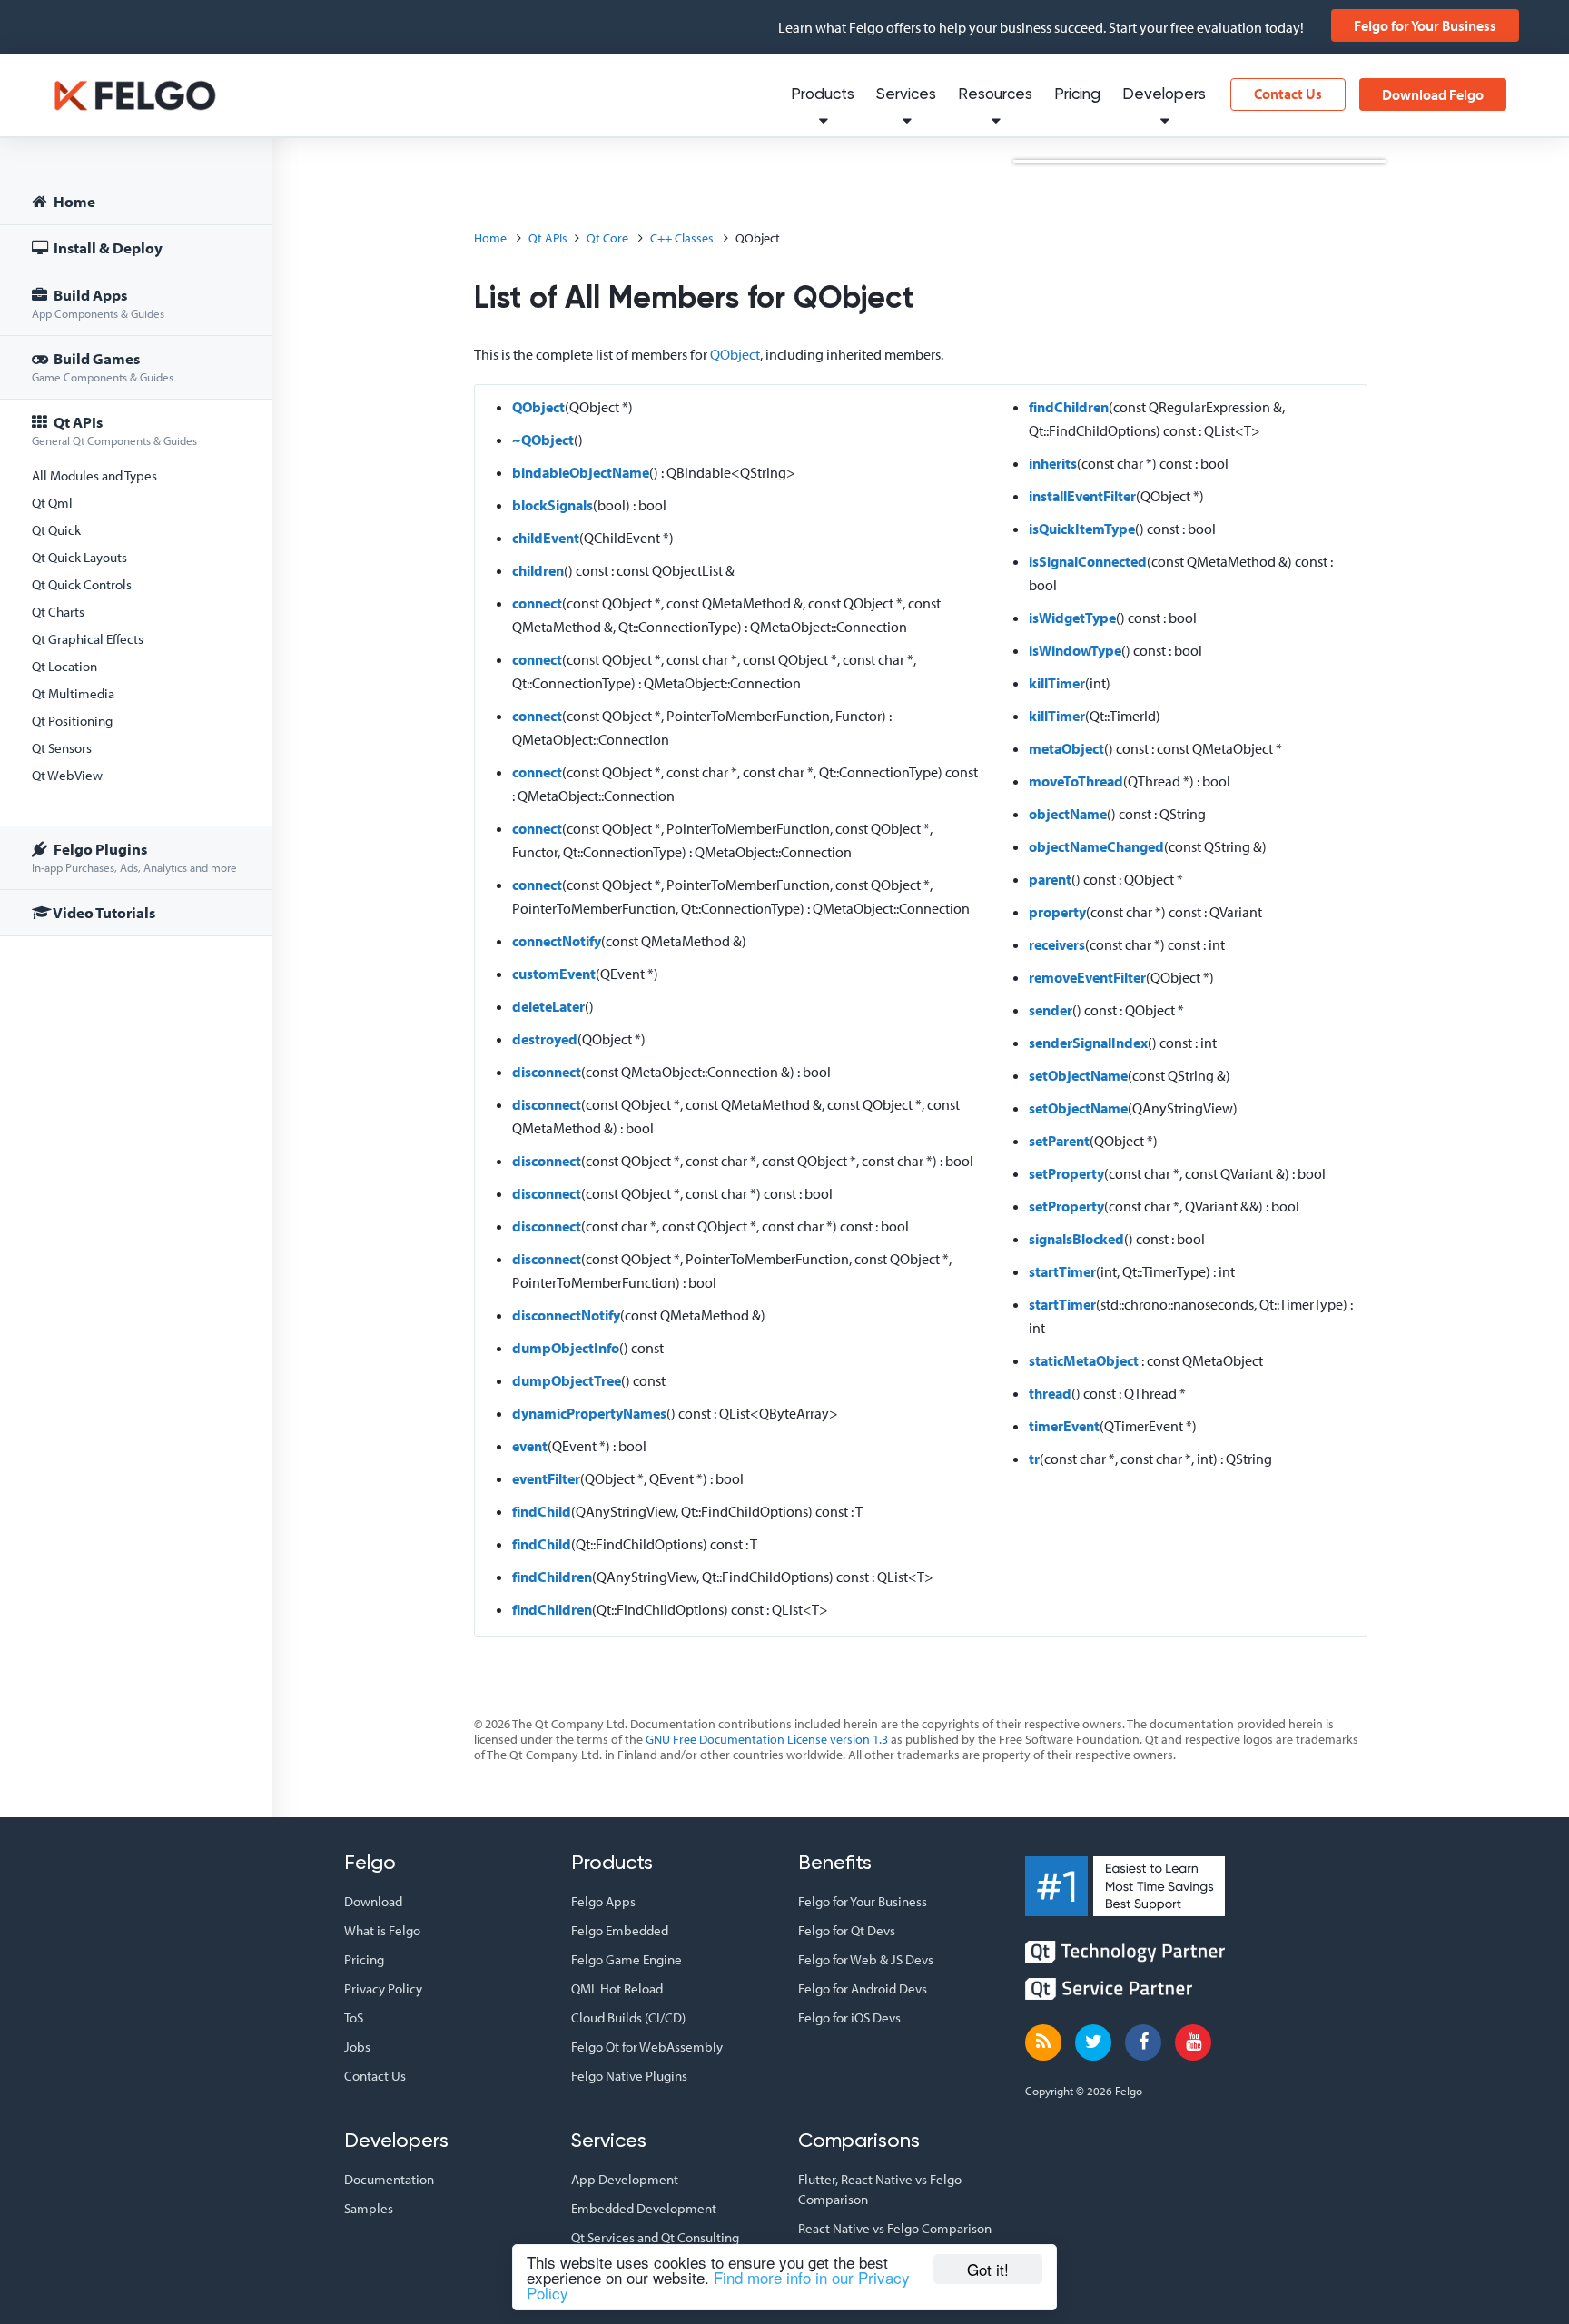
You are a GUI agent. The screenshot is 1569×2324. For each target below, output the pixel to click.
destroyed (545, 1039)
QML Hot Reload (617, 1988)
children (538, 570)
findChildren (552, 1577)
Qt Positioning (72, 721)
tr (1034, 1459)
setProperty (1066, 1173)
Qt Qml (52, 503)
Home (73, 201)
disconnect (547, 1072)
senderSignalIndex (1088, 1043)
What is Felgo (382, 1930)
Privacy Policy (383, 1988)
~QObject (543, 440)
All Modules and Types (94, 475)
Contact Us (1288, 94)
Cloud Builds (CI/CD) (628, 2017)
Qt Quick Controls (82, 584)
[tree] (136, 560)
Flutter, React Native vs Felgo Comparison (880, 2189)
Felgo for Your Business (1425, 25)
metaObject (1066, 748)
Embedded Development (644, 2208)
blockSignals (553, 505)
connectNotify (557, 941)
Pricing (1077, 95)
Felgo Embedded (620, 1930)
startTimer (1062, 1271)
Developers (1164, 95)
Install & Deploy (107, 247)
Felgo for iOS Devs (849, 2017)
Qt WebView (67, 775)
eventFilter (546, 1478)
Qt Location (64, 666)
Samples (369, 2208)
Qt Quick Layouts (79, 557)
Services (906, 95)
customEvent (554, 974)
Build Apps (98, 303)
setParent (1059, 1141)
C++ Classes (682, 238)
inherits (1053, 463)
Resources (995, 95)
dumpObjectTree (567, 1380)
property (1057, 912)
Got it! (988, 2269)
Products (823, 95)
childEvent (546, 538)
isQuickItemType (1082, 529)
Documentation (389, 2179)
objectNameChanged (1096, 846)
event (530, 1446)
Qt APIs (114, 430)
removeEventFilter (1087, 977)
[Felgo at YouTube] (1193, 2042)
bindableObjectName (581, 472)
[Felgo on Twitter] (1093, 2042)
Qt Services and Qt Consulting (655, 2237)
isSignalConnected (1088, 561)
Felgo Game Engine (627, 1959)
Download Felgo (1433, 94)
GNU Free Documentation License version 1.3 (767, 1739)
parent (1050, 879)
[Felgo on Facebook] (1143, 2042)
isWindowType (1075, 650)
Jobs (357, 2047)
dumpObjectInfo (566, 1348)
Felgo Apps (603, 1901)
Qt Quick (56, 530)
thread (1050, 1393)
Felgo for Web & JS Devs (866, 1959)
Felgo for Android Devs (863, 1988)
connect (537, 603)
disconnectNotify (566, 1315)
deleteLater (548, 1006)
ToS (354, 2017)
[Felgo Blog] (1043, 2042)
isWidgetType (1072, 618)
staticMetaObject (1084, 1360)
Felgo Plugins (134, 857)
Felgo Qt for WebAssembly (647, 2047)
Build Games (103, 366)
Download (373, 1901)
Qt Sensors (62, 748)
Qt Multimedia (73, 693)
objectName (1068, 814)
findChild (542, 1511)
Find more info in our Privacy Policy (718, 2285)
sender (1051, 1010)
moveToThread (1076, 781)
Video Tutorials (103, 912)
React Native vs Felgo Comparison (895, 2228)
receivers (1057, 944)
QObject (735, 354)
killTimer (1057, 683)
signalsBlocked (1076, 1239)
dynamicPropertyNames (589, 1413)
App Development (625, 2179)
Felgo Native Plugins (629, 2076)
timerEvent (1064, 1426)
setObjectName (1078, 1075)
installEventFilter (1082, 496)
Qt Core (607, 238)
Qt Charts (58, 612)
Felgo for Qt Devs (847, 1930)
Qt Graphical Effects (88, 639)
